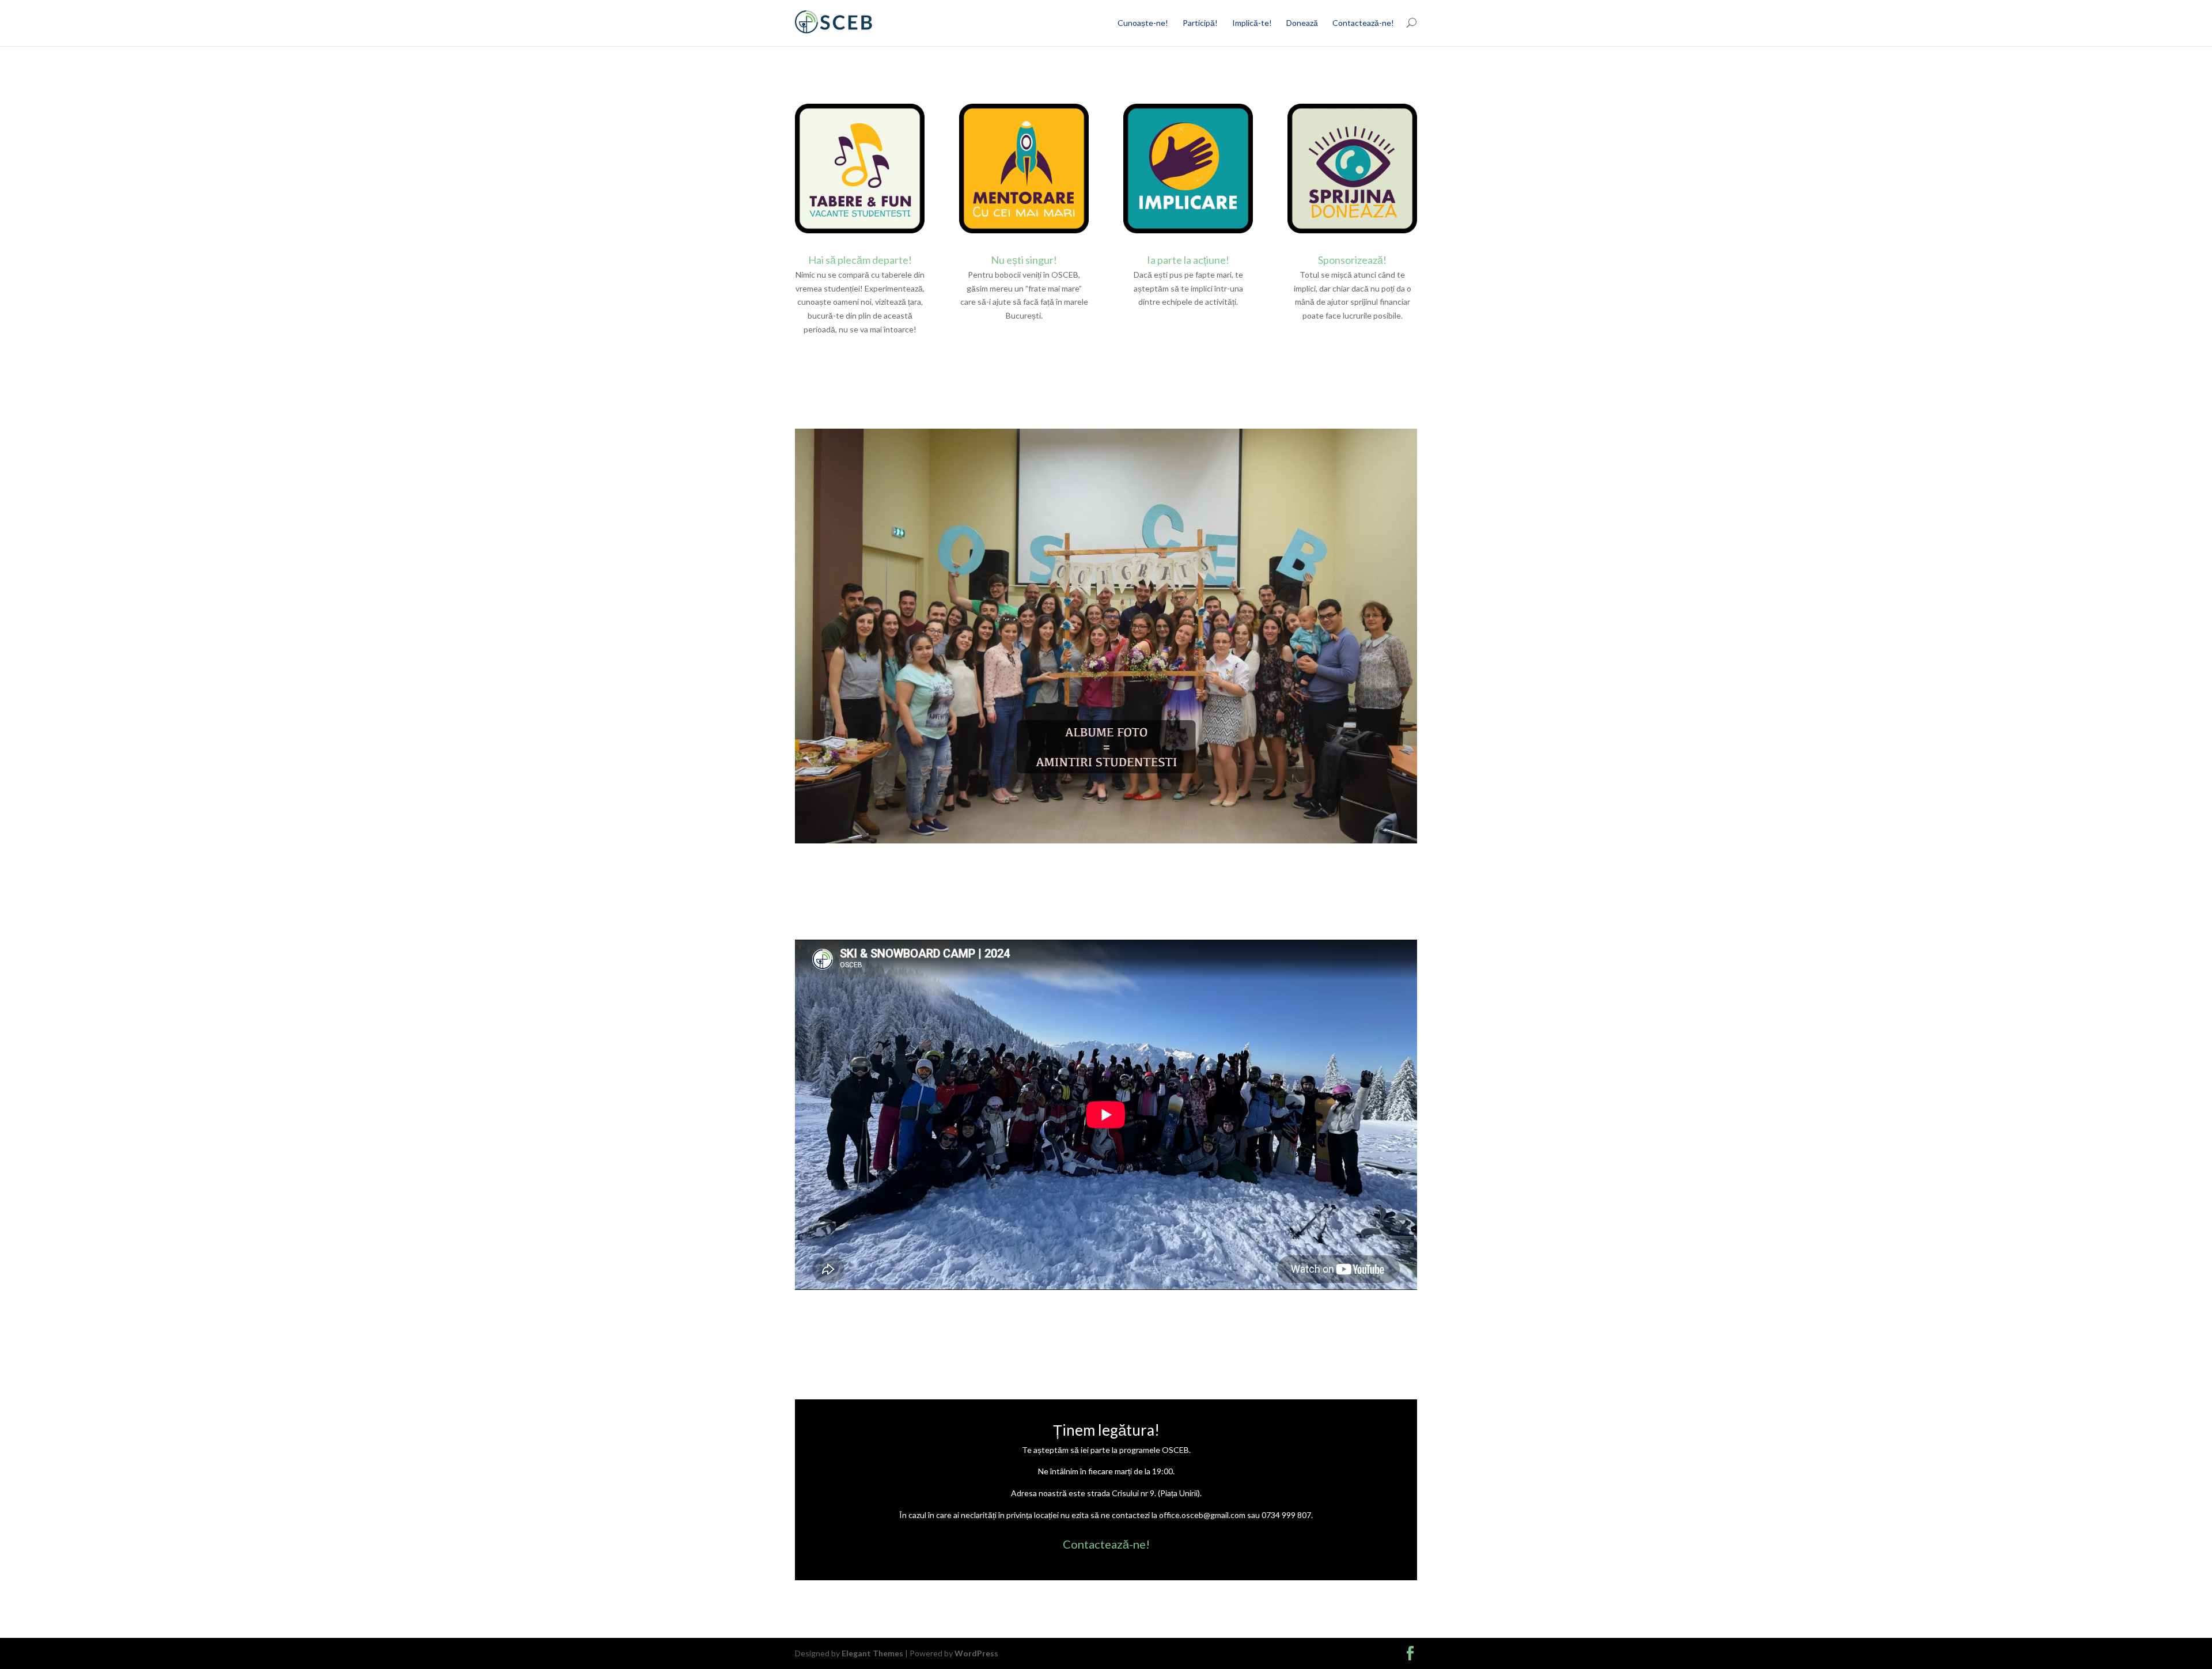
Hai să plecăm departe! (860, 260)
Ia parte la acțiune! (1188, 260)
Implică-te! (1252, 23)
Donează (1302, 23)
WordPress (976, 1653)
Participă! (1200, 23)
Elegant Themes (872, 1653)
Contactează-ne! (1363, 23)
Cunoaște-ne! (1143, 23)
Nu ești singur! (1024, 260)
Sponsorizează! (1352, 260)
